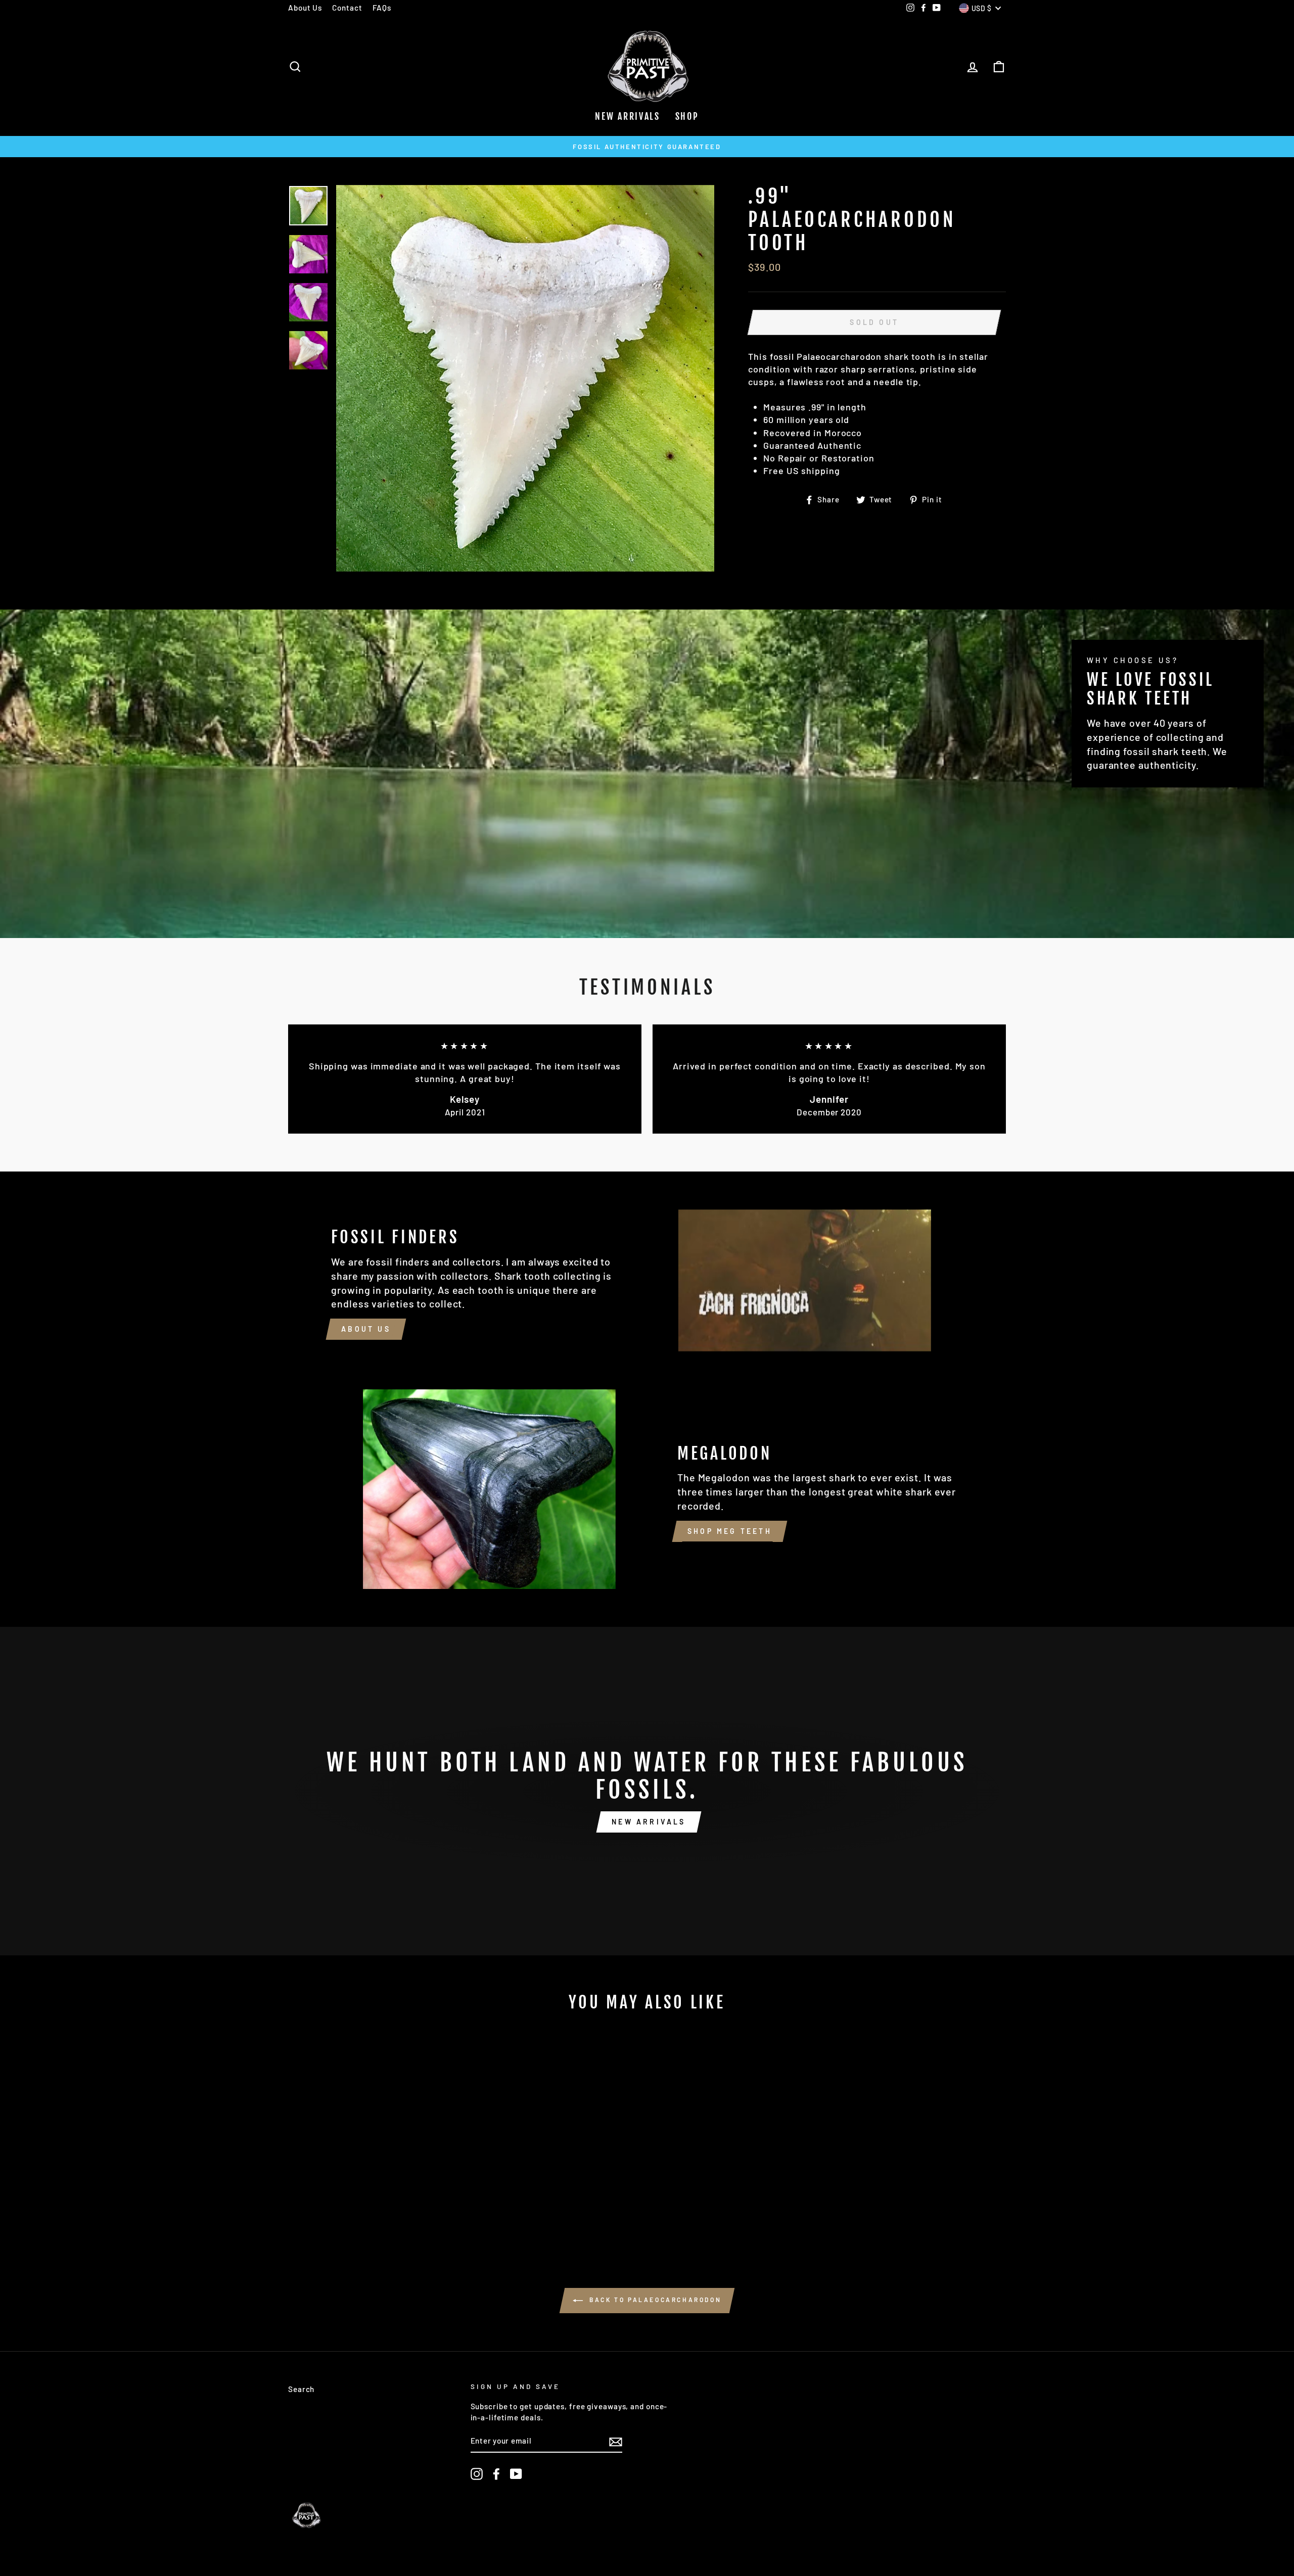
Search (301, 2389)
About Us (305, 8)
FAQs (382, 8)
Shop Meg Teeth (730, 1531)
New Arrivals (627, 116)
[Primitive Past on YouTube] (516, 2474)
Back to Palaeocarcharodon (654, 2300)
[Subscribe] (616, 2442)
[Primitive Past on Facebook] (496, 2474)
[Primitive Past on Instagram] (477, 2474)
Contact (347, 8)
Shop (687, 116)
